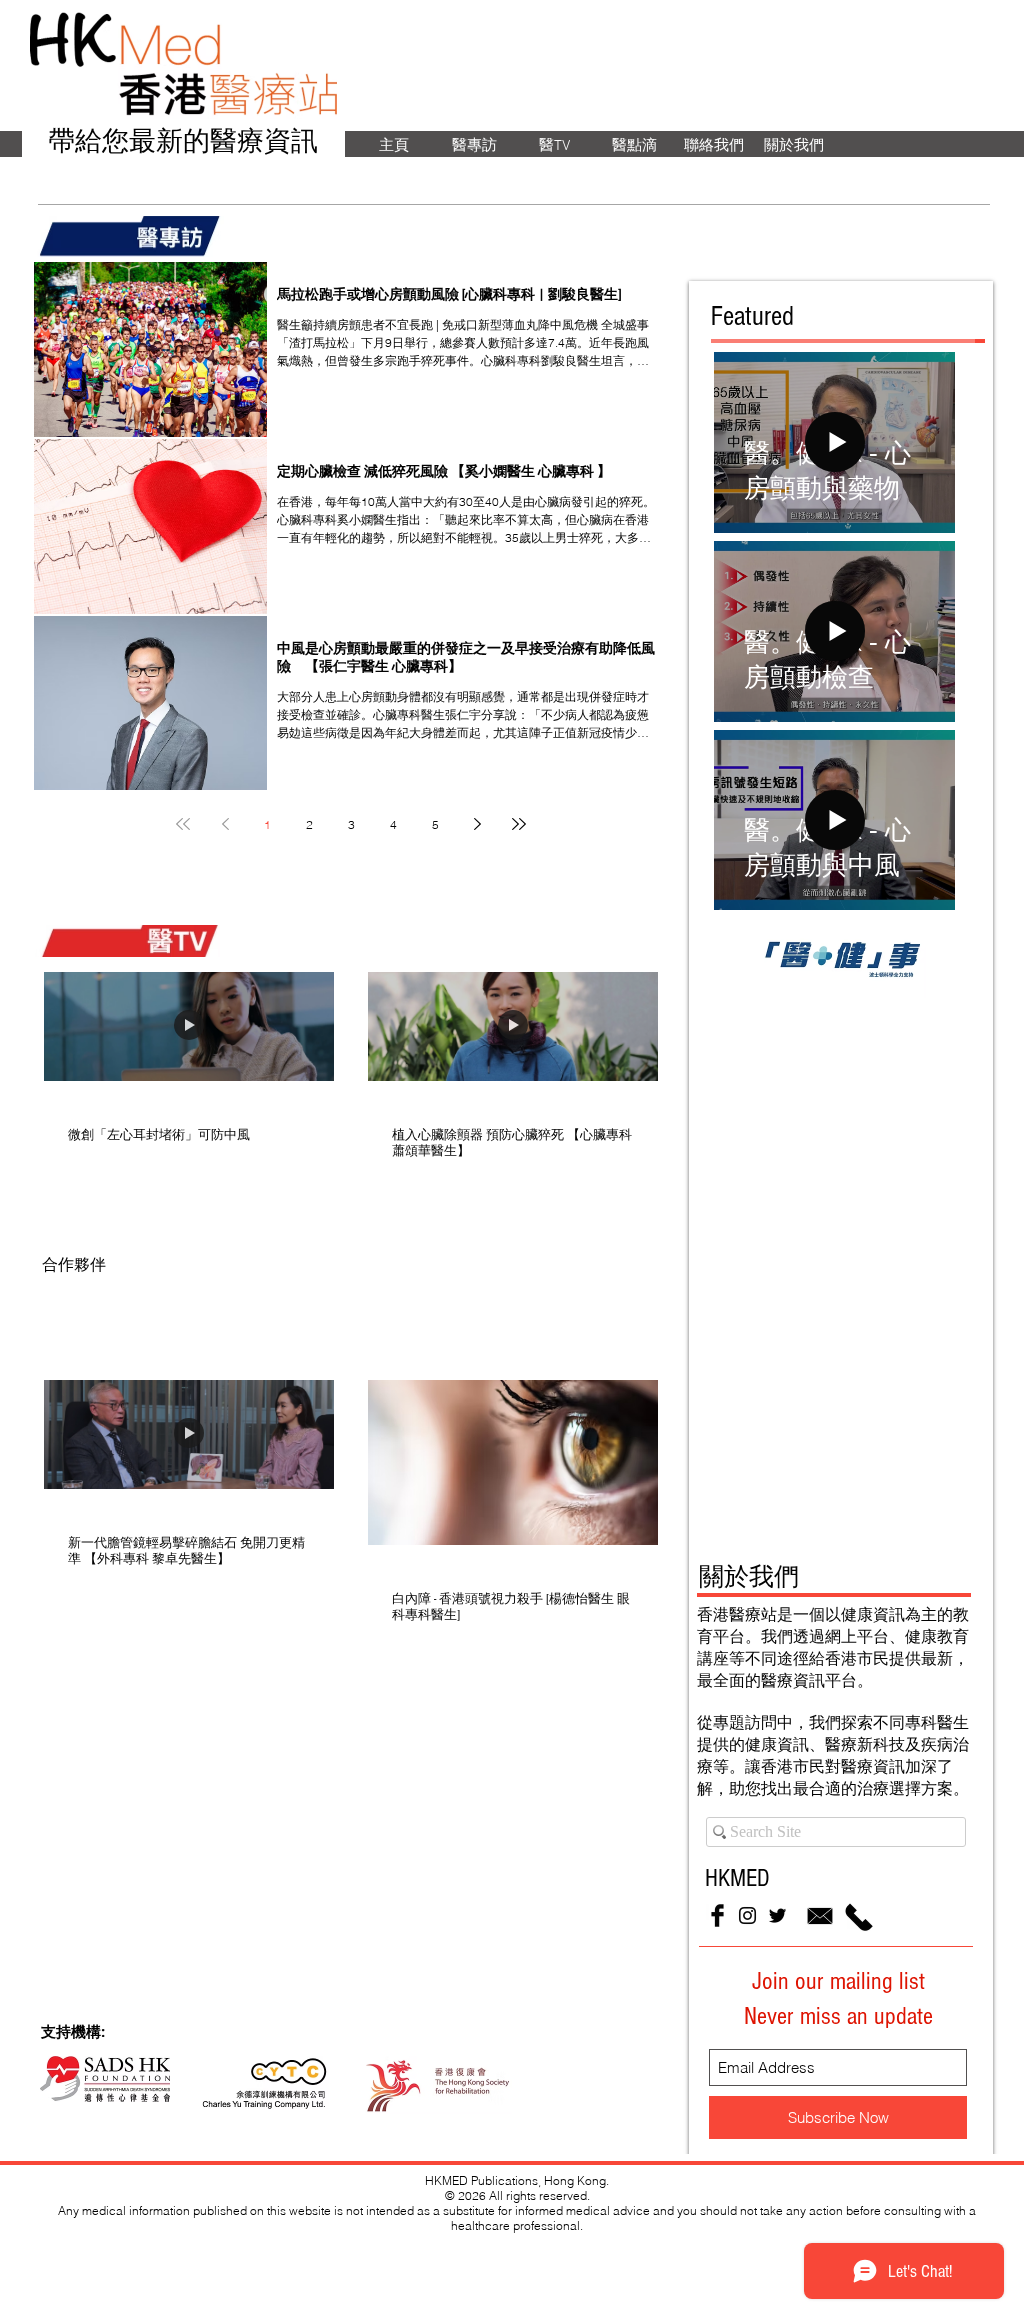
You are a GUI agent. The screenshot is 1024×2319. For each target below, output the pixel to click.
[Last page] (519, 824)
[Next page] (477, 824)
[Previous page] (225, 824)
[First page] (183, 824)
